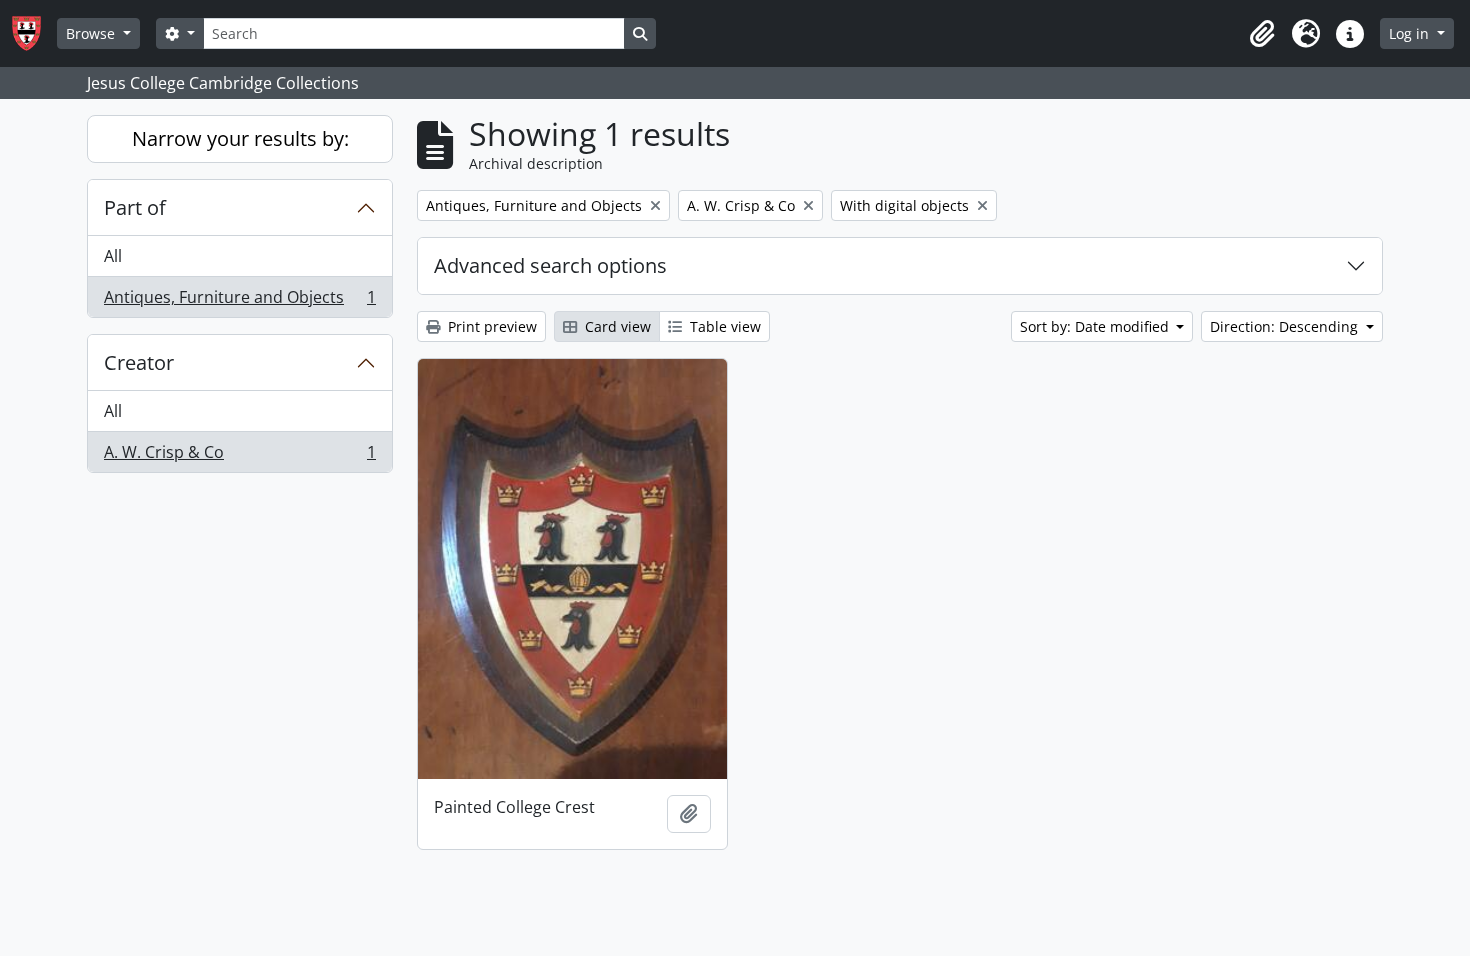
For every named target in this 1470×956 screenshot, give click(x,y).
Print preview (490, 326)
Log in (1411, 33)
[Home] (34, 33)
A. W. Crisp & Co (239, 456)
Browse (92, 33)
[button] (1262, 34)
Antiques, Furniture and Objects (239, 301)
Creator (139, 362)
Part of (135, 207)
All (113, 256)
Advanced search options (550, 265)
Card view (616, 326)
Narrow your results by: (240, 138)
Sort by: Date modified (1096, 326)
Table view (723, 326)
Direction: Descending (1286, 326)
